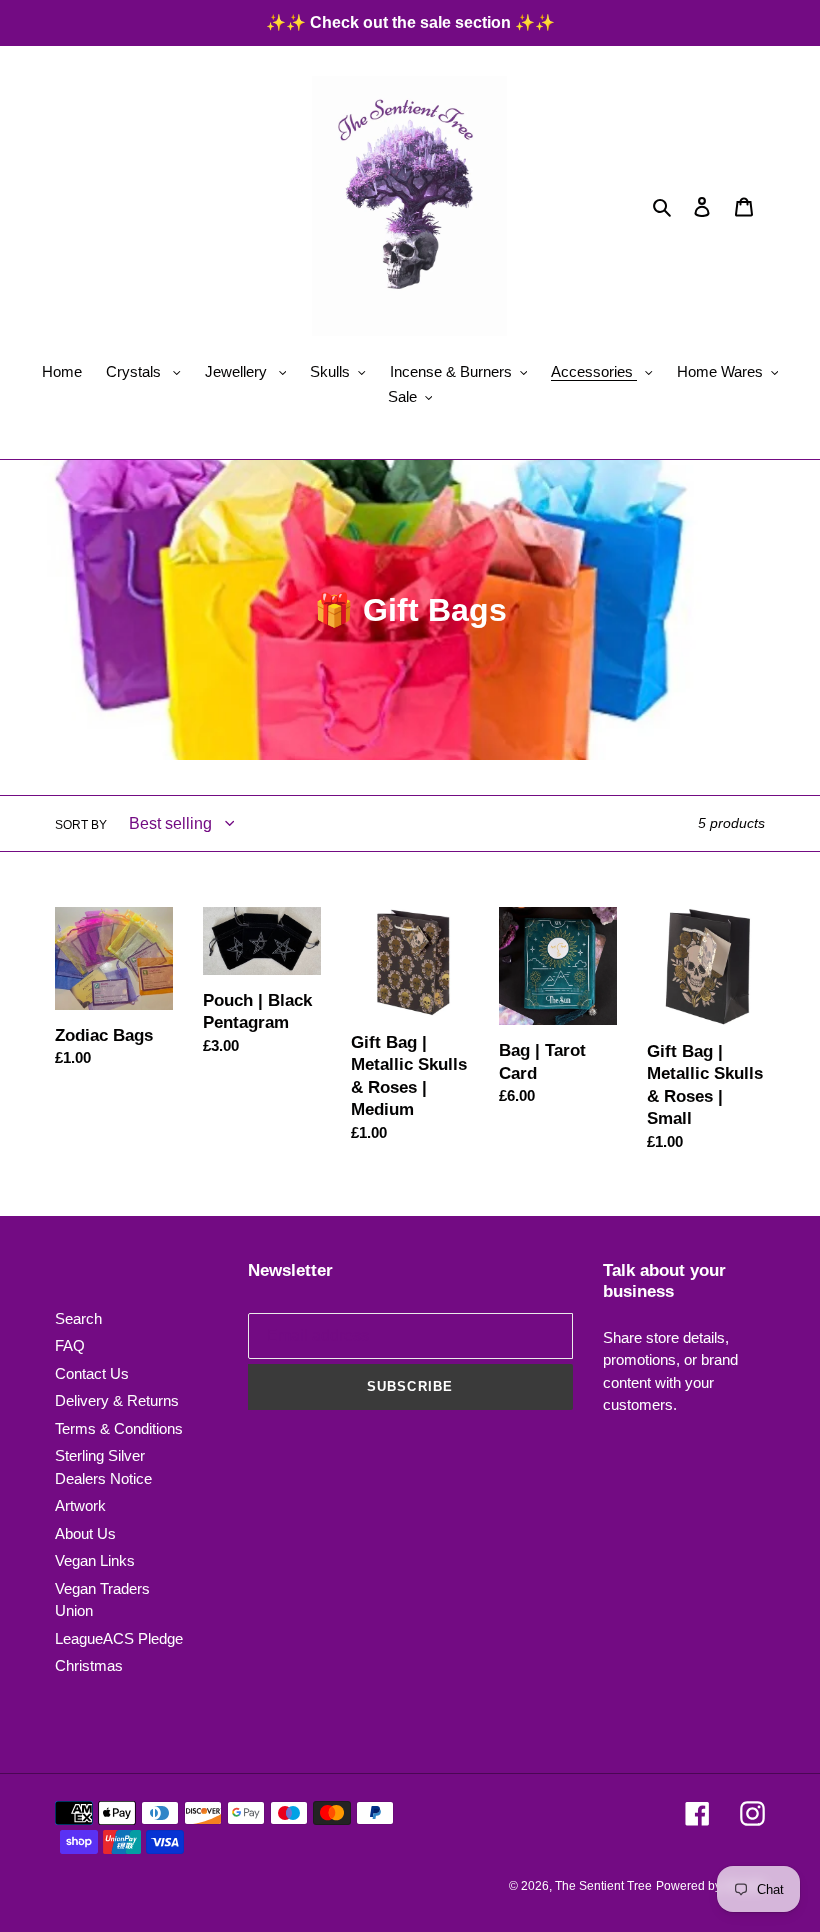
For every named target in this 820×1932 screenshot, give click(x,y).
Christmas (89, 1665)
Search (78, 1318)
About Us (85, 1533)
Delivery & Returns (117, 1400)
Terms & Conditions (119, 1428)
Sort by (81, 825)
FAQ (70, 1345)
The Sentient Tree (603, 1886)
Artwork (80, 1505)
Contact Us (92, 1373)
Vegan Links (95, 1560)
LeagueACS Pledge (119, 1638)
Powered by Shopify (710, 1886)
